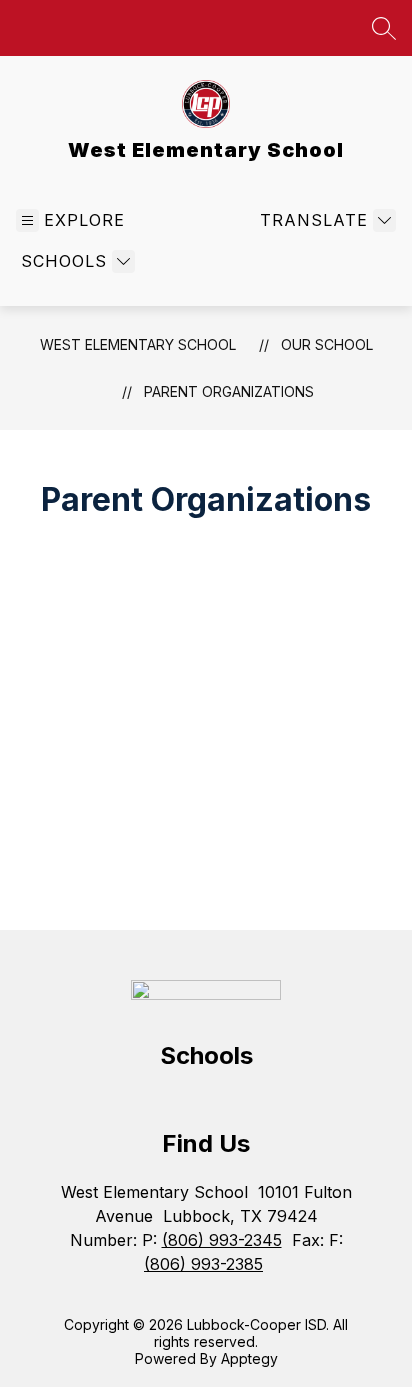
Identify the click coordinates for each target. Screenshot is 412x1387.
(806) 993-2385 (203, 1264)
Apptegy (249, 1358)
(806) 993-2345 (222, 1240)
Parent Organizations (229, 391)
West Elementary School (138, 344)
